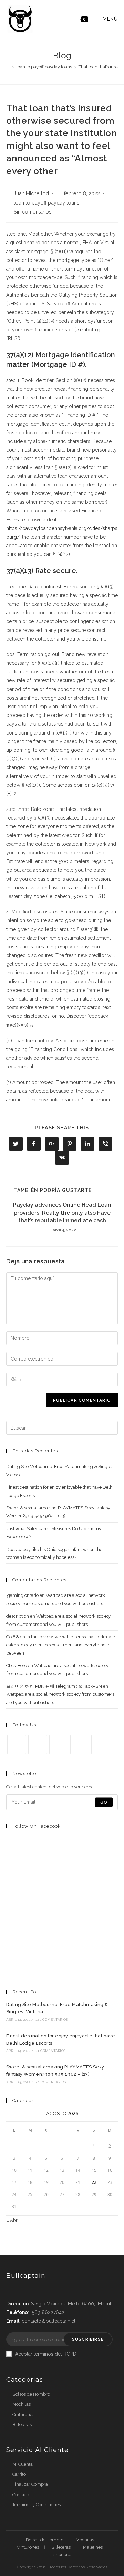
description (18, 1616)
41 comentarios (50, 2051)
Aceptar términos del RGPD (46, 2354)
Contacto (21, 2495)
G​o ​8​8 (13, 1637)
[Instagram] (59, 1745)
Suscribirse (88, 2339)
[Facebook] (38, 1745)
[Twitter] (17, 1745)
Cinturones (23, 2414)
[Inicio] (8, 67)
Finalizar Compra (30, 2484)
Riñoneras (62, 2554)
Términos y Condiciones (37, 2505)
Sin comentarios (33, 212)
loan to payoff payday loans (47, 203)
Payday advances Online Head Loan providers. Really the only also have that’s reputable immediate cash (62, 1213)
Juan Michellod (31, 193)
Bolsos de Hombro (31, 2394)
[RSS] (101, 1745)
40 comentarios (51, 2082)
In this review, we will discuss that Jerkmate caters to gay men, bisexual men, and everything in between (61, 1645)
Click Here (17, 1665)
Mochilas (22, 2404)
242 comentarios (51, 2020)
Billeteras (22, 2425)
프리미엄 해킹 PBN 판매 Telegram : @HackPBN (54, 1686)
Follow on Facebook (37, 1826)
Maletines (93, 2547)
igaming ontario (22, 1595)
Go (104, 1802)
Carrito (19, 2474)
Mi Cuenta (23, 2464)
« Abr (12, 2220)
